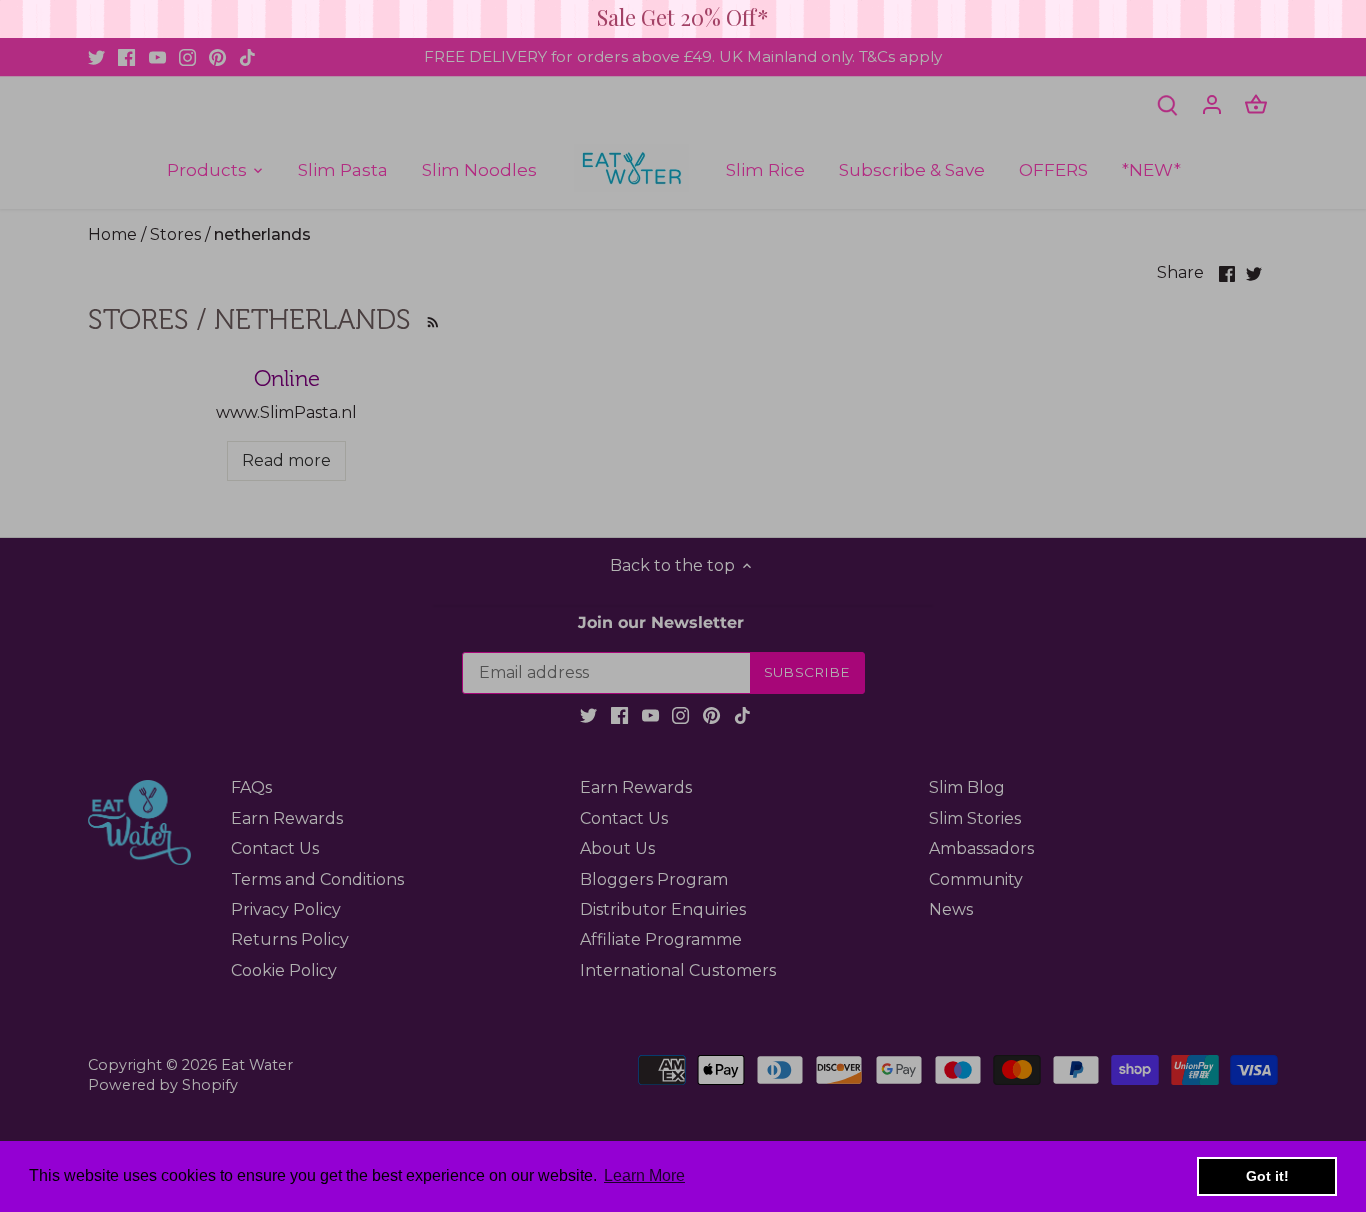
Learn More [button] (644, 1175)
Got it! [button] (1267, 1176)
